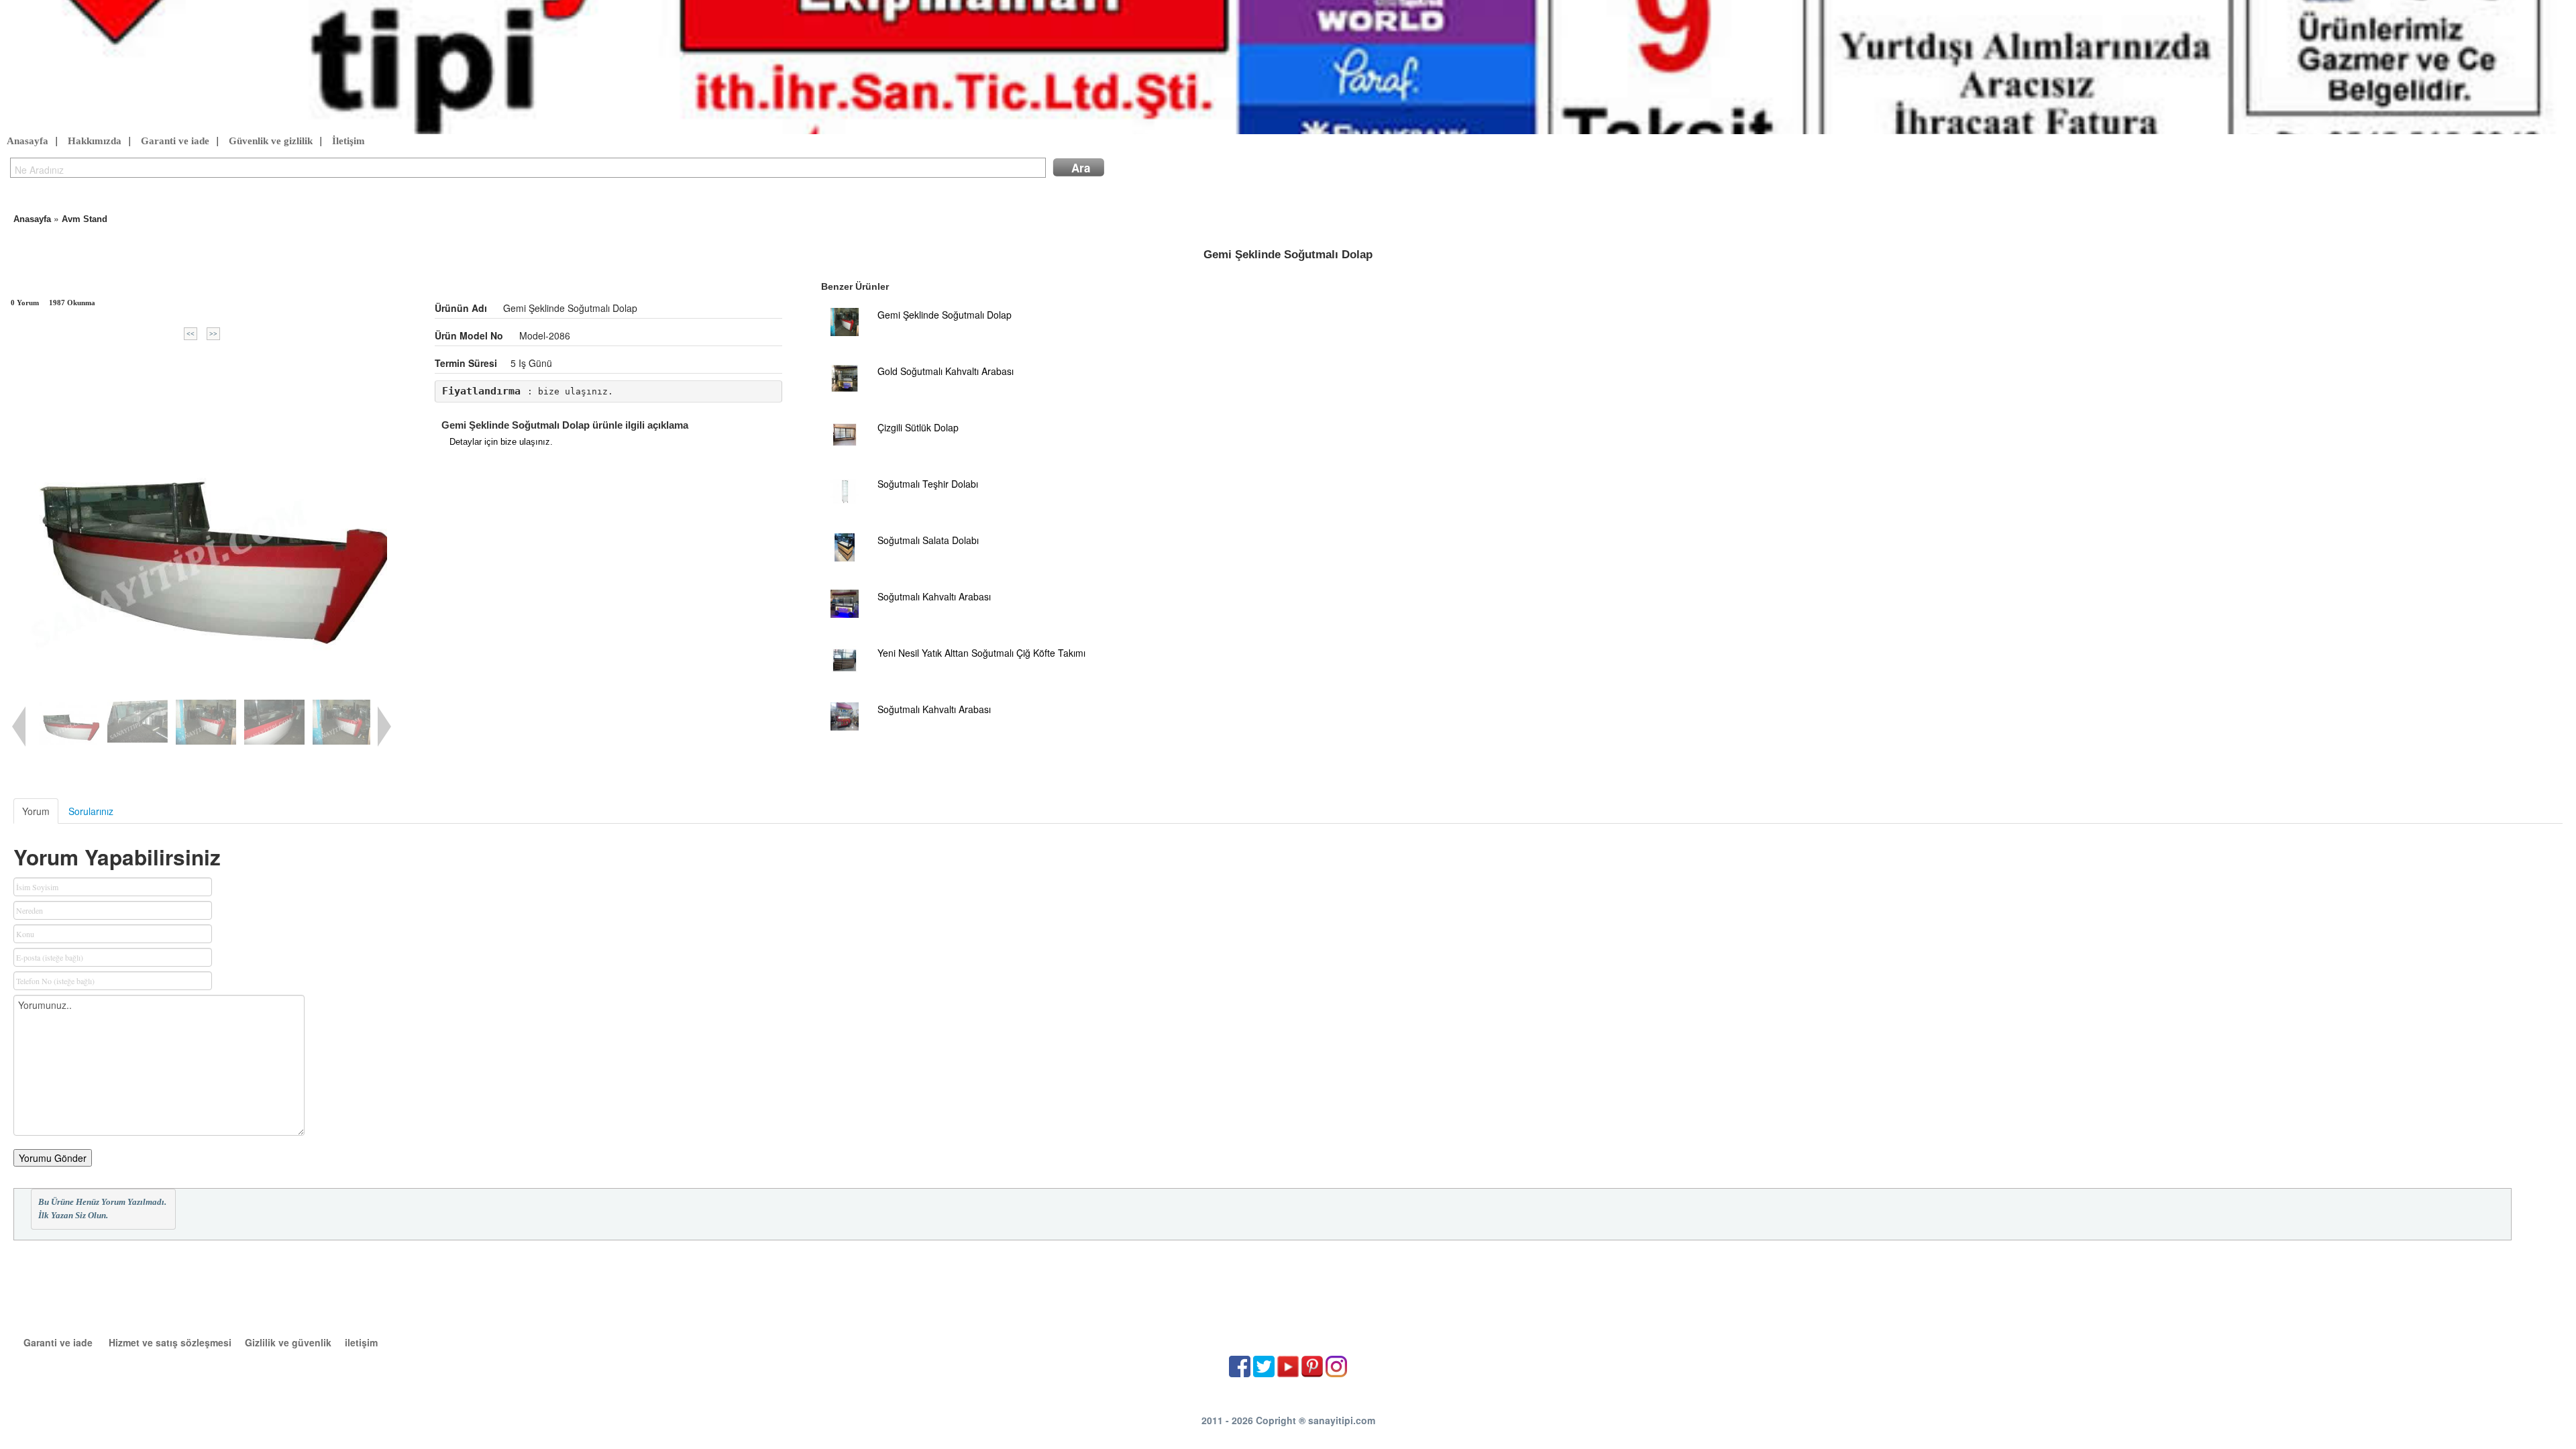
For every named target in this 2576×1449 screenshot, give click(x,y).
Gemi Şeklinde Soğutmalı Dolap (945, 315)
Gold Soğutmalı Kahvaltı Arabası (946, 371)
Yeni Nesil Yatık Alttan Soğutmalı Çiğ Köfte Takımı (981, 653)
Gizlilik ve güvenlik (288, 1342)
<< (191, 334)
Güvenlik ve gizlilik (271, 141)
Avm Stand (85, 219)
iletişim (361, 1342)
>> (213, 334)
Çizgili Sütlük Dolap (918, 427)
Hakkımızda (95, 141)
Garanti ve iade (175, 141)
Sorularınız (91, 811)
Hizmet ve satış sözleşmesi (170, 1342)
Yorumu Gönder (53, 1158)
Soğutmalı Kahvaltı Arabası (934, 596)
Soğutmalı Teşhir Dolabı (928, 484)
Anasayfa (28, 141)
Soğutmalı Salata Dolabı (928, 540)
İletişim (348, 141)
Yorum (36, 811)
